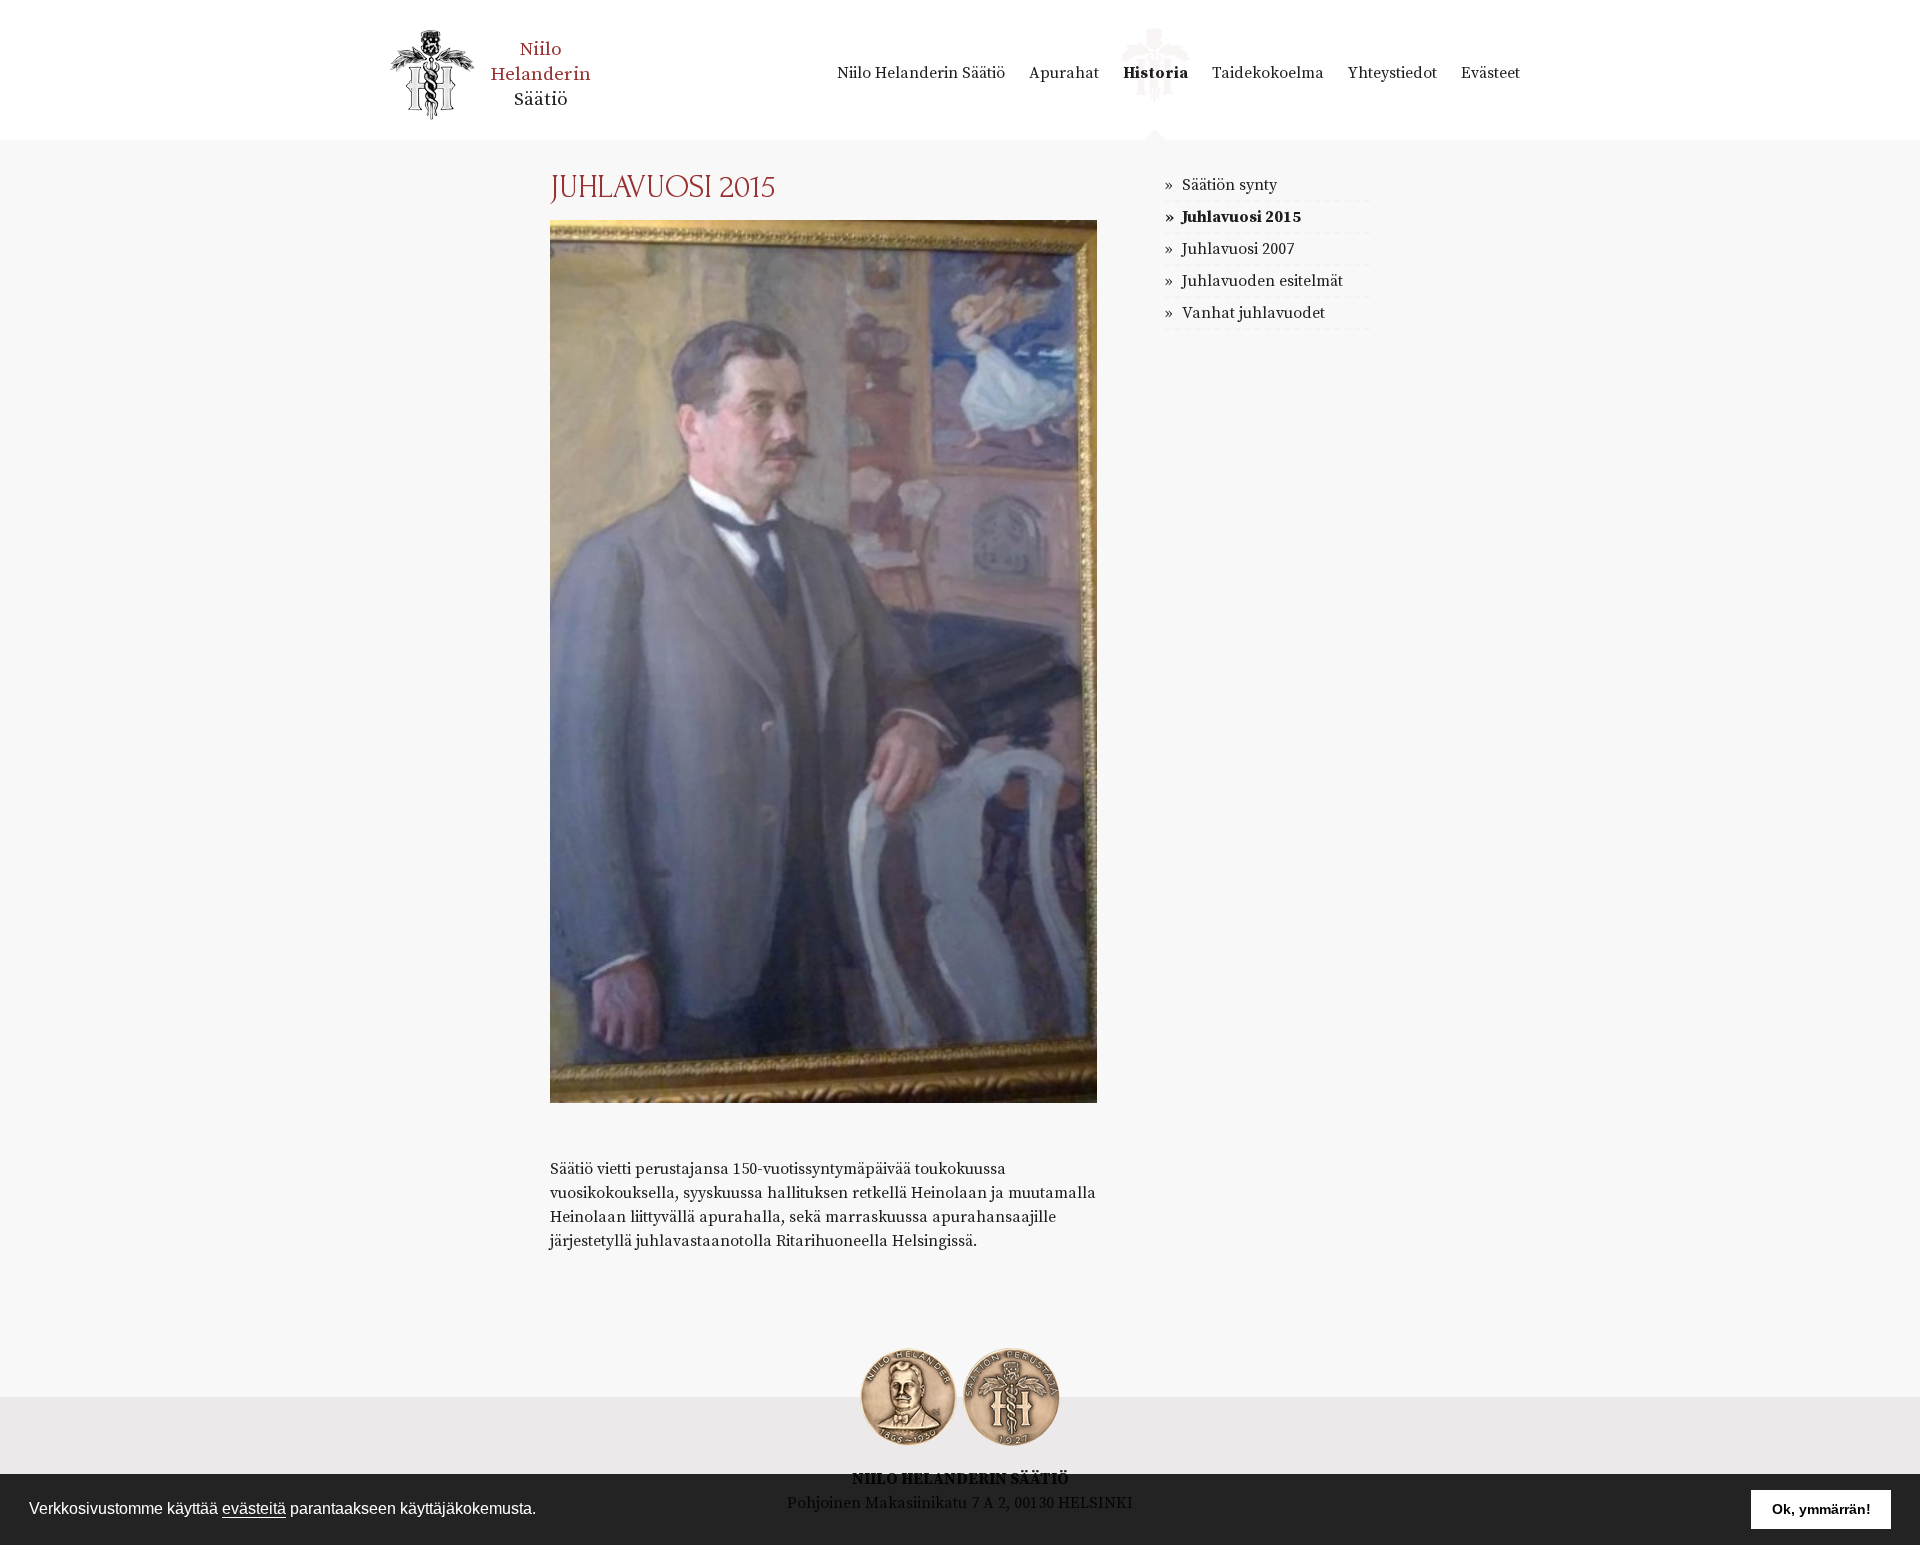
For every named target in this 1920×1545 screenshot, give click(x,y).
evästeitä (254, 1508)
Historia (1155, 73)
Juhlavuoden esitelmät (1260, 281)
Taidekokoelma (1268, 73)
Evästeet (1490, 73)
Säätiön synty (1227, 185)
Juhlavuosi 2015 (1240, 217)
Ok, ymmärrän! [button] (1821, 1509)
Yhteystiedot (1392, 73)
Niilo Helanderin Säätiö (921, 73)
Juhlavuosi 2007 (1236, 249)
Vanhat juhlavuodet (1251, 313)
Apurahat (1064, 73)
